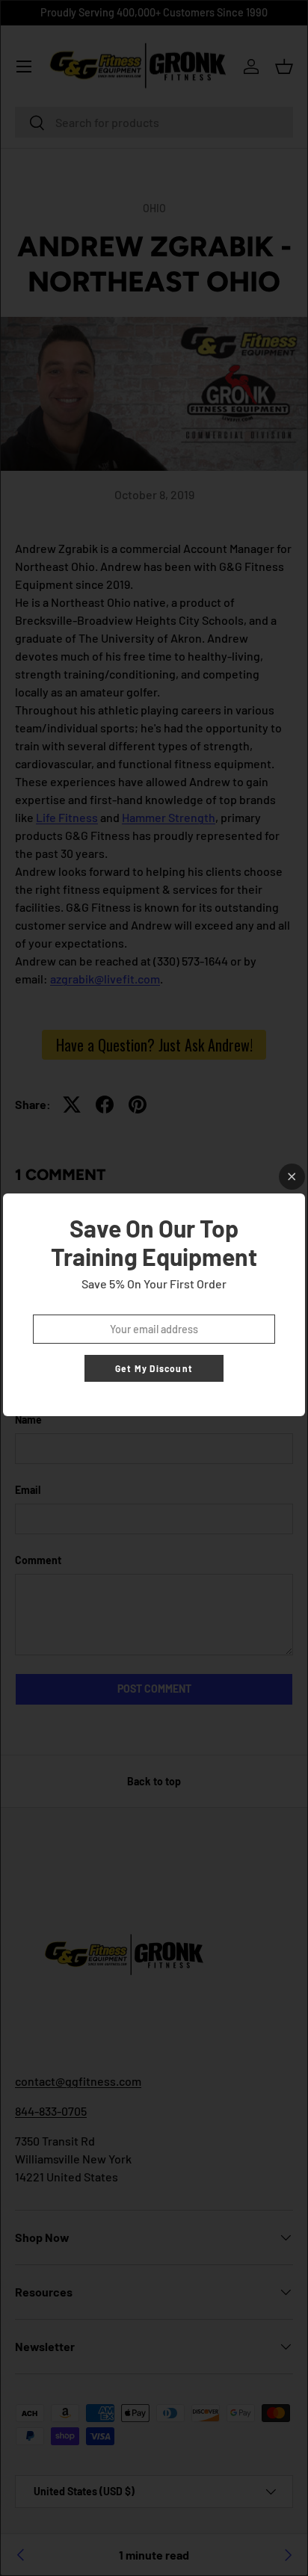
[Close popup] (292, 1177)
